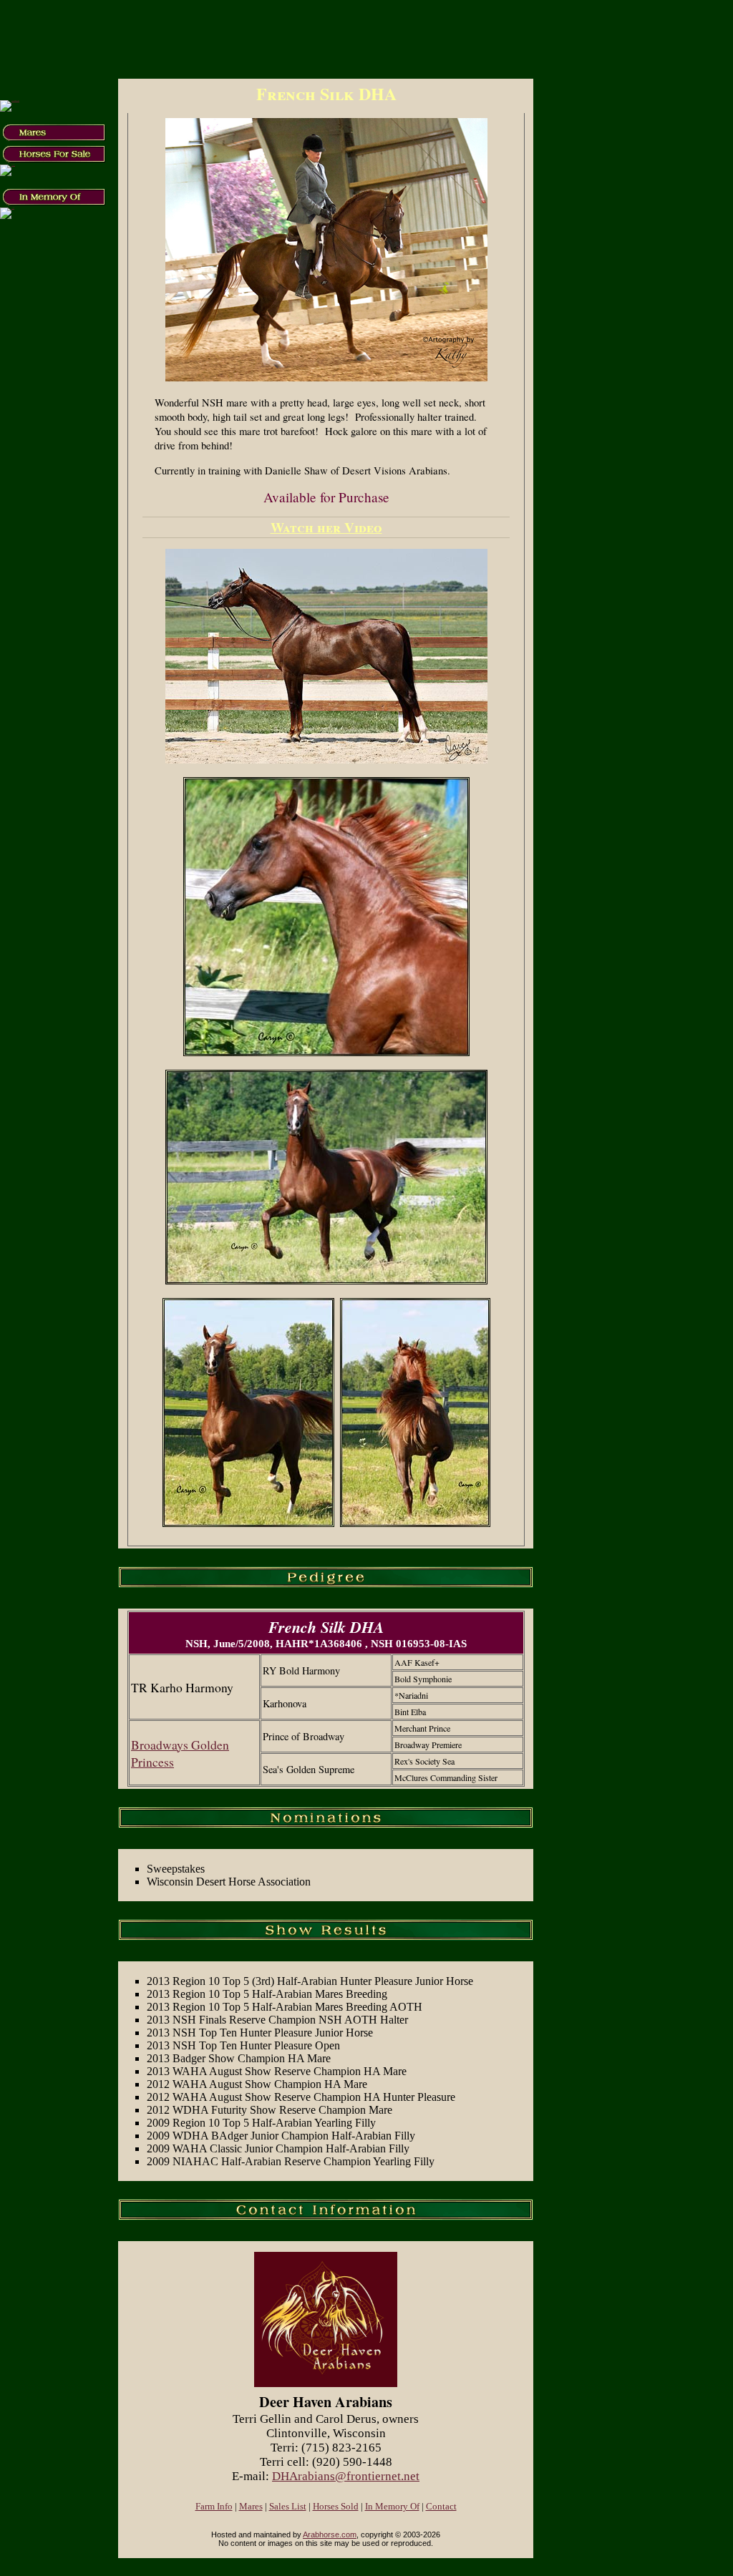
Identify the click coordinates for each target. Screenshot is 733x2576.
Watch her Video (326, 527)
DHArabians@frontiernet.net (346, 2476)
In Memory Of (392, 2507)
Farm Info (214, 2507)
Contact (441, 2507)
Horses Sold (336, 2507)
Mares (251, 2507)
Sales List (288, 2507)
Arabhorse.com (330, 2534)
